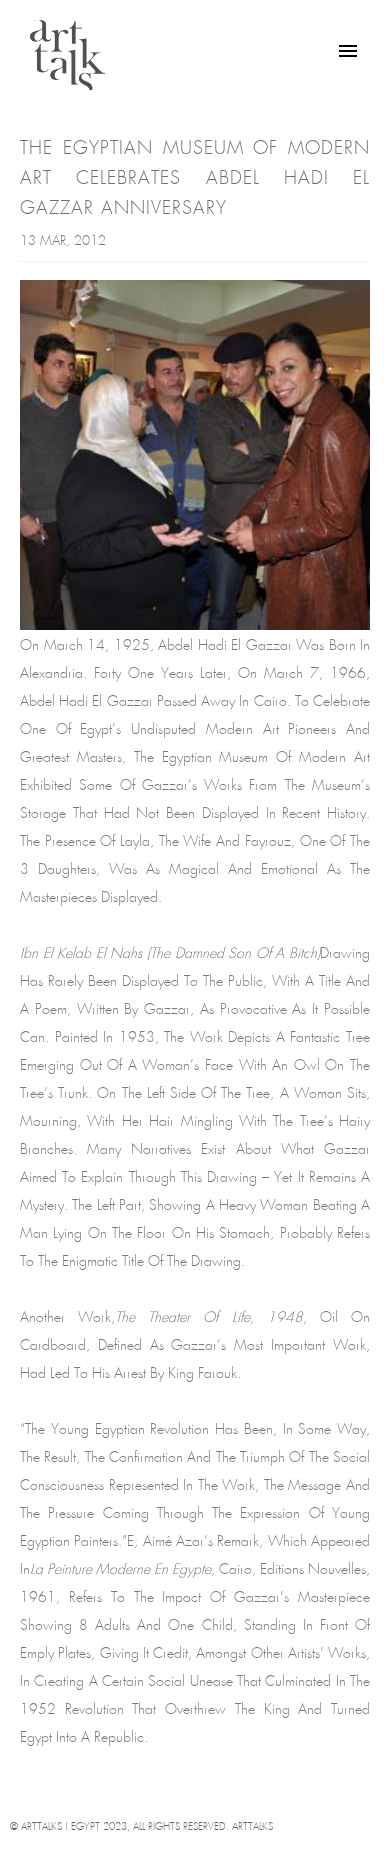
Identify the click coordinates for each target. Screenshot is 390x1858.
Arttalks (252, 1827)
